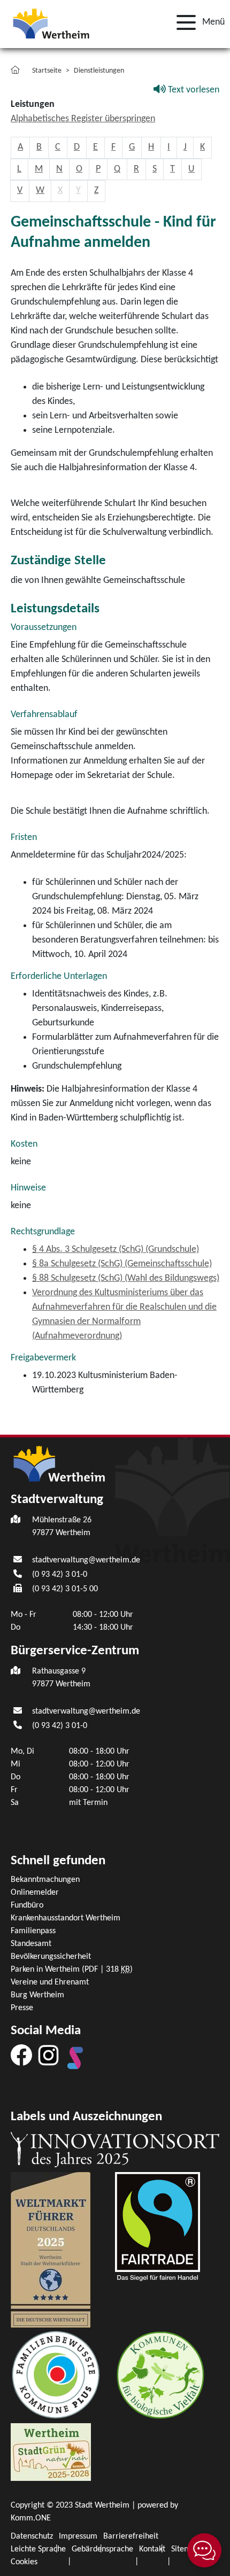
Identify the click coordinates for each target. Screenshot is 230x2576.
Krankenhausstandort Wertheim (66, 1918)
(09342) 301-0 (60, 1575)
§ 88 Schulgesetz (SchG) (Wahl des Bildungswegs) (126, 1278)
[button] (197, 22)
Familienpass (33, 1931)
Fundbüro (27, 1905)
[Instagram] (48, 2055)
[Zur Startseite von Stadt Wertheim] (51, 23)
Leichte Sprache (38, 2549)
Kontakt (152, 2549)
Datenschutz (32, 2536)
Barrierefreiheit (131, 2536)
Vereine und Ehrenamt (50, 1982)
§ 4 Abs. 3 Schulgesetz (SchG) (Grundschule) (116, 1250)
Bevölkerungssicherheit (51, 1957)
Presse (22, 2008)
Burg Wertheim (37, 1995)
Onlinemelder (35, 1893)
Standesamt (31, 1944)
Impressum (78, 2536)
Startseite (47, 71)
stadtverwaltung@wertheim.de (86, 1560)
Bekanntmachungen (45, 1880)
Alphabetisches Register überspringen (83, 119)
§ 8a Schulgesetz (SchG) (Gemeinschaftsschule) (122, 1264)
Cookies (24, 2562)
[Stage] (75, 2058)
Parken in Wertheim (72, 1970)
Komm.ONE (31, 2518)
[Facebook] (21, 2055)
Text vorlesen (193, 90)
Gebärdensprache (102, 2549)
